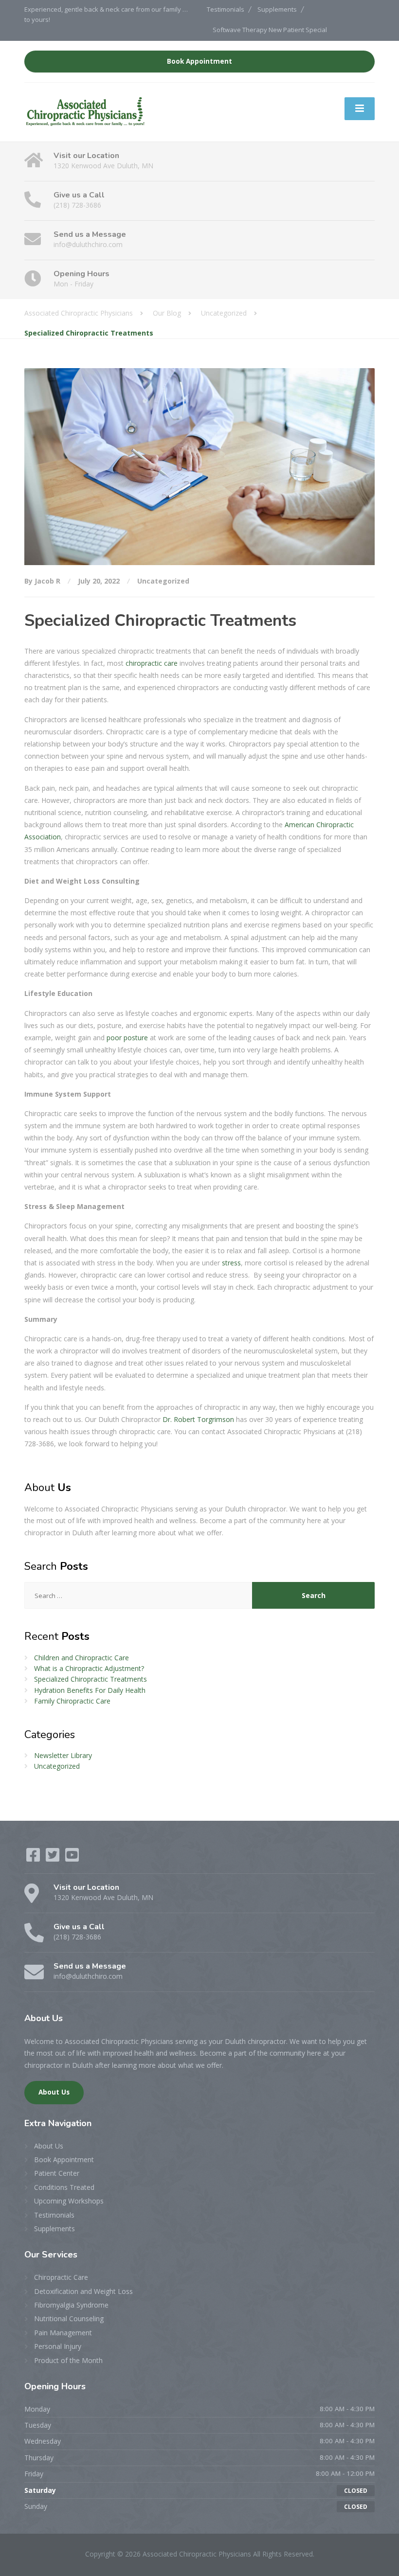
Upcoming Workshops (69, 2201)
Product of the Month (68, 2360)
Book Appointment (199, 61)
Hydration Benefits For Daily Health (90, 1690)
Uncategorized (163, 581)
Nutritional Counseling (69, 2318)
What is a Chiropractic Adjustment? (89, 1668)
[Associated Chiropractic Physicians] (85, 112)
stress (231, 1263)
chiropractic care (152, 663)
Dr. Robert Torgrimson (198, 1419)
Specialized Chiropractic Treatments (91, 1679)
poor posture (127, 1038)
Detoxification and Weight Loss (83, 2291)
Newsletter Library (63, 1755)
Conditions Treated (64, 2187)
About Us (54, 2092)
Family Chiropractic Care (72, 1701)
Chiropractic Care (61, 2277)
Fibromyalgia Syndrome (71, 2305)
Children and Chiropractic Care (82, 1658)
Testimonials (226, 9)
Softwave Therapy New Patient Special (270, 30)
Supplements (277, 9)
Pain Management (63, 2333)
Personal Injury (58, 2346)
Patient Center (57, 2173)
